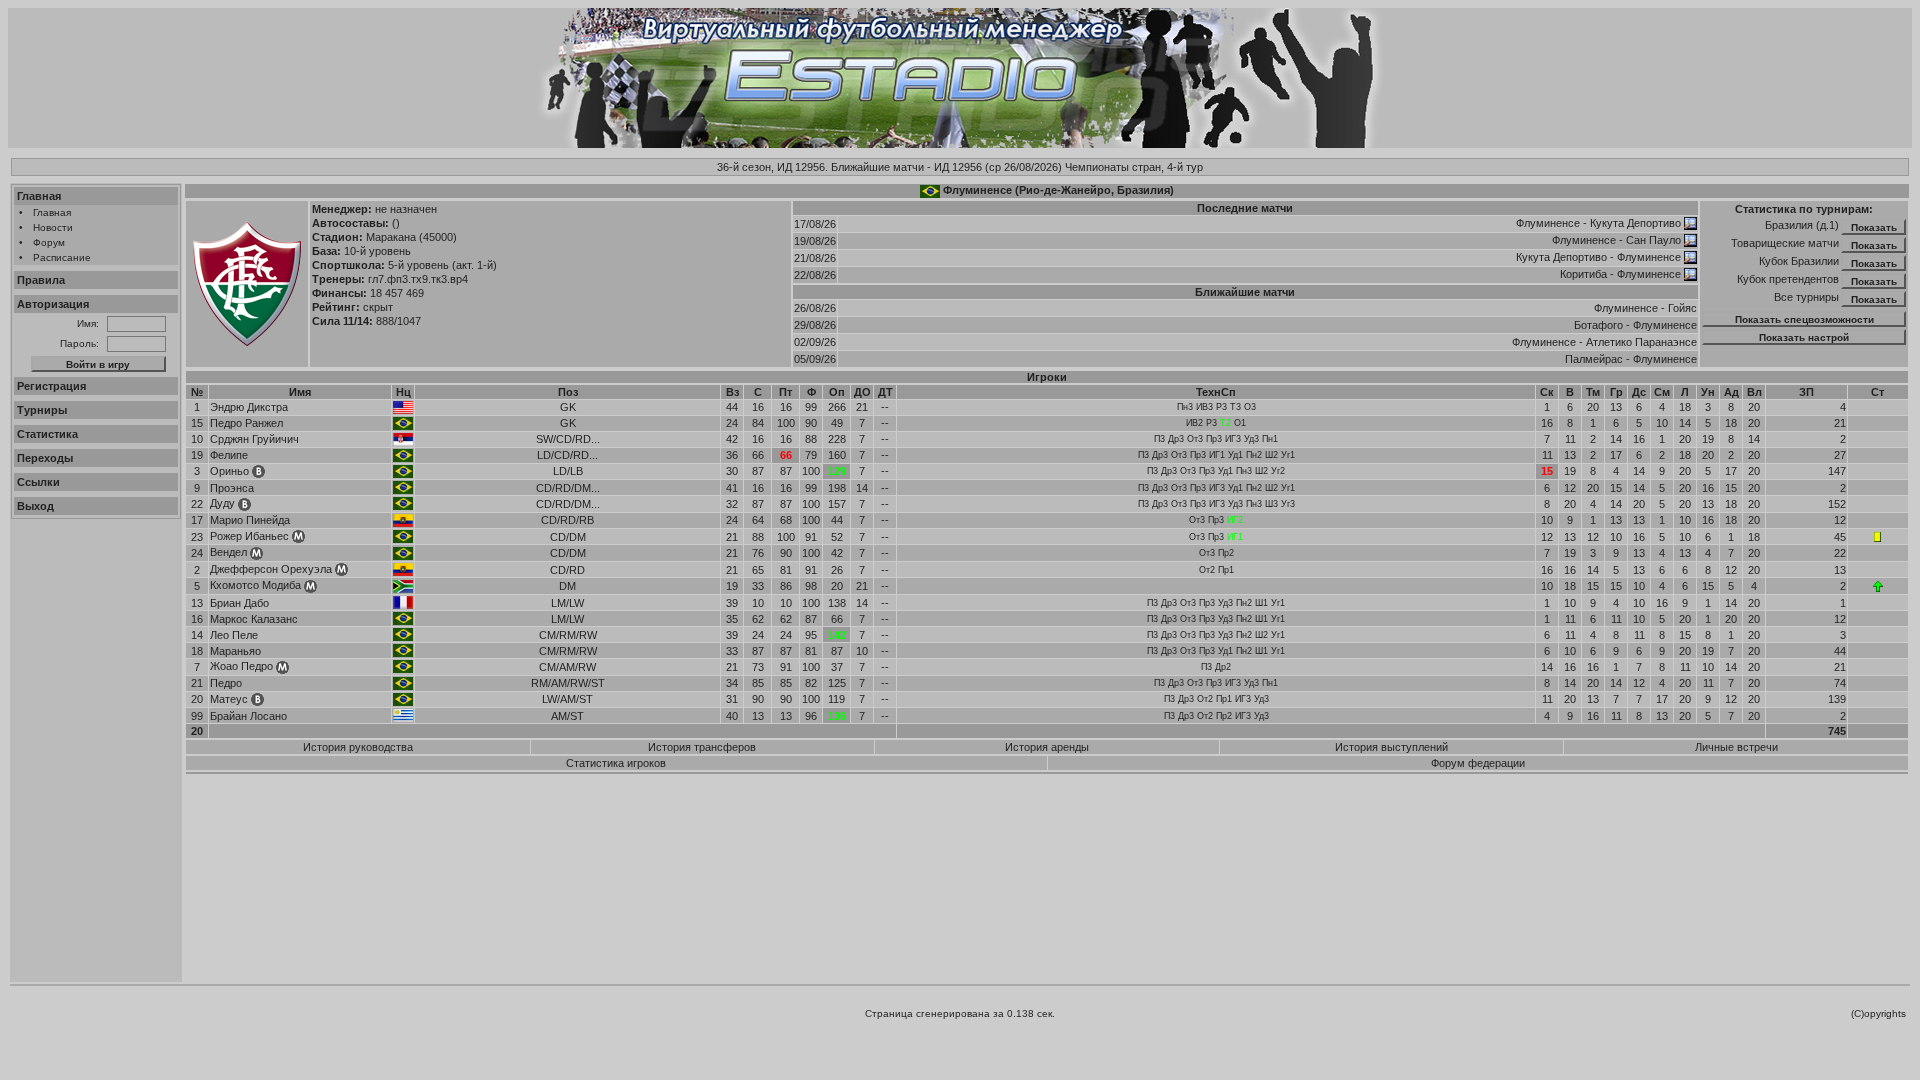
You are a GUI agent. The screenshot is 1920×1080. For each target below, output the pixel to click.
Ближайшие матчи (1245, 292)
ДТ (885, 392)
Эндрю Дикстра (249, 407)
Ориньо (229, 471)
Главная (39, 196)
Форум (49, 242)
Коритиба (1583, 274)
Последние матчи (1245, 208)
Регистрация (51, 386)
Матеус (229, 699)
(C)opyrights (1878, 1013)
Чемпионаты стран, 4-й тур (1134, 167)
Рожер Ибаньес (249, 536)
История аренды (1047, 747)
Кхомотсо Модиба (255, 585)
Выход (35, 506)
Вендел (228, 552)
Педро (226, 683)
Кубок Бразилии (1799, 261)
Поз (568, 392)
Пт (785, 392)
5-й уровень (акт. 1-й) (442, 265)
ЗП (1806, 392)
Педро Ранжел (246, 423)
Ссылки (38, 482)
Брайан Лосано (248, 716)
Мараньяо (235, 651)
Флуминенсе (1548, 223)
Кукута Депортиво (1635, 223)
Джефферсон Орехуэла (271, 569)
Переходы (45, 458)
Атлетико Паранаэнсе (1641, 342)
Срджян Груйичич (254, 439)
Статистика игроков (616, 763)
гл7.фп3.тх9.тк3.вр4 (418, 279)
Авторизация (53, 304)
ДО (862, 392)
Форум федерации (1478, 763)
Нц (403, 392)
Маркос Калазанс (254, 619)
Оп (837, 392)
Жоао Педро (241, 666)
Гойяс (1682, 308)
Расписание (62, 257)
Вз (732, 392)
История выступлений (1391, 747)
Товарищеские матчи (1785, 243)
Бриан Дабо (239, 603)
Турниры (42, 410)
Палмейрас (1594, 359)
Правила (41, 280)
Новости (53, 227)
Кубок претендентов (1788, 279)
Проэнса (232, 488)
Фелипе (229, 455)
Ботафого (1598, 325)
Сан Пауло (1653, 240)
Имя (300, 392)
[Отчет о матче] (1690, 223)
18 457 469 (397, 293)
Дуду (222, 503)
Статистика (47, 434)
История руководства (358, 747)
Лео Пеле (234, 635)
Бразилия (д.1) (1802, 225)
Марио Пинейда (250, 520)
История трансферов (702, 747)
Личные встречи (1736, 747)
